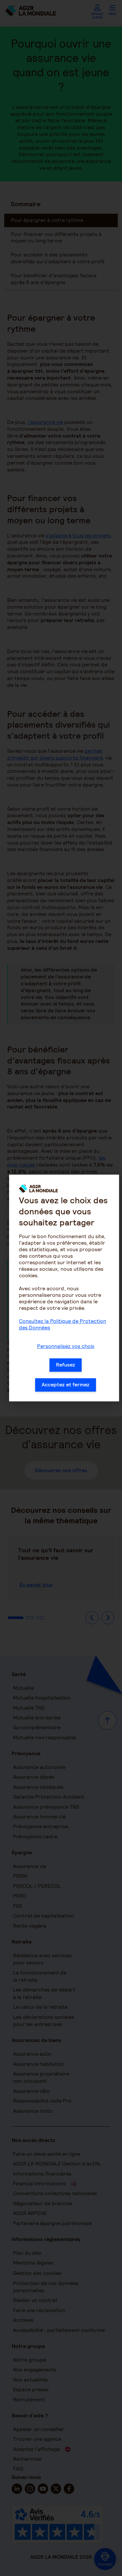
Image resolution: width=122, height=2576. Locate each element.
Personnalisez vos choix (66, 1346)
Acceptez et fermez (66, 1385)
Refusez (66, 1365)
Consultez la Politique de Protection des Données (62, 1324)
